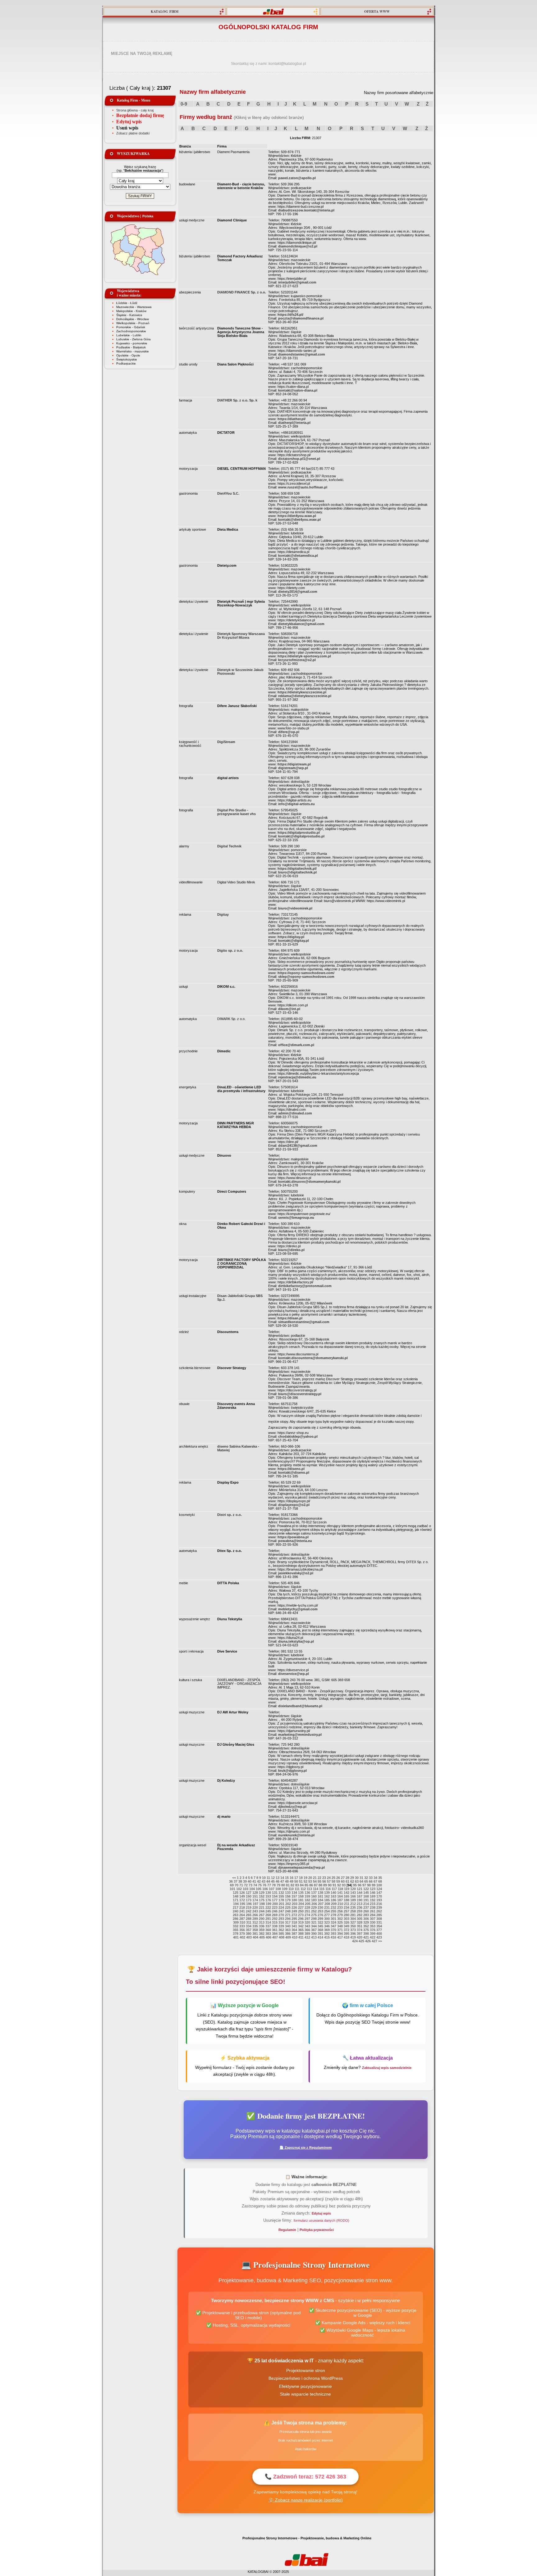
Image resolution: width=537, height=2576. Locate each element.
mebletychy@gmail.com (298, 1609)
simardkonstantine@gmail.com (304, 1322)
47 (282, 1881)
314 (268, 1922)
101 (232, 1889)
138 (320, 1893)
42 (259, 1881)
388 (301, 1934)
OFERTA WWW (377, 11)
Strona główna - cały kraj (135, 110)
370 (333, 1930)
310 (242, 1922)
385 (281, 1934)
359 (262, 1930)
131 (275, 1893)
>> (380, 1941)
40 (250, 1881)
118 (340, 1889)
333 (242, 1926)
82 (292, 1885)
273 (301, 1915)
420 (360, 1937)
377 (379, 1930)
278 (333, 1915)
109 (285, 1889)
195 (242, 1904)
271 (288, 1915)
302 (340, 1919)
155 (281, 1896)
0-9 (184, 104)
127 (249, 1893)
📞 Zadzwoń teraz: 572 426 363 (305, 2477)
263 (236, 1915)
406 (268, 1937)
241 (242, 1911)
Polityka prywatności (317, 2230)
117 (334, 1889)
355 (236, 1930)
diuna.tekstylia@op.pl (296, 1641)
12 (273, 1878)
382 (262, 1934)
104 (252, 1889)
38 (240, 1881)
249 (294, 1911)
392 (327, 1934)
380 (249, 1934)
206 (314, 1904)
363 (288, 1930)
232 (333, 1907)
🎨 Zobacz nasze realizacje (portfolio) (306, 2500)
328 (360, 1922)
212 (353, 1904)
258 (353, 1911)
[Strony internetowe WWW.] (273, 11)
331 (379, 1922)
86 (311, 1885)
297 (307, 1919)
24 (329, 1878)
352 (366, 1926)
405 (262, 1937)
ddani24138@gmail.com (298, 1145)
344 (314, 1926)
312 (255, 1922)
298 (314, 1919)
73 (250, 1885)
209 (334, 1904)
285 (379, 1915)
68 (380, 1881)
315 (275, 1922)
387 (294, 1934)
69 (232, 1885)
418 (347, 1937)
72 (246, 1885)
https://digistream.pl (294, 764)
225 (288, 1907)
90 (330, 1885)
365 (301, 1930)
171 (236, 1900)
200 (275, 1904)
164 (340, 1896)
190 (360, 1900)
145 (366, 1893)
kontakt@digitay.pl (294, 941)
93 (344, 1885)
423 (379, 1937)
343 (307, 1926)
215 (373, 1904)
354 (379, 1926)
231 (327, 1907)
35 (380, 1878)
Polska (148, 216)
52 (305, 1881)
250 (301, 1911)
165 (347, 1896)
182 (307, 1900)
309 (236, 1922)
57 (329, 1881)
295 (294, 1919)
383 (268, 1934)
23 (324, 1878)
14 (282, 1878)
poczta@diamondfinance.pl (301, 318)
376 (373, 1930)
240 (236, 1911)
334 (249, 1926)
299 (320, 1919)
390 (314, 1934)
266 (255, 1915)
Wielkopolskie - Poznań (133, 323)
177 (275, 1900)
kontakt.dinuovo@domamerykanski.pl (309, 1181)
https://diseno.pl (291, 1469)
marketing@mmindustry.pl (300, 1735)
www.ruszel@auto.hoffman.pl (303, 487)
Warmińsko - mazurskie (133, 351)
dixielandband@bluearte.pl (300, 1706)
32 (366, 1878)
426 (368, 1941)
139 (327, 1893)
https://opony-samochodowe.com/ (306, 973)
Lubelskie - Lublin (129, 335)
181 (301, 1900)
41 (254, 1881)
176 (268, 1900)
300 (327, 1919)
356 (242, 1930)
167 (360, 1896)
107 (272, 1889)
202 (288, 1904)
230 (320, 1907)
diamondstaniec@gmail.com (302, 354)
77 (269, 1885)
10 (264, 1878)
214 (366, 1904)
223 (275, 1907)
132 (281, 1893)
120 (353, 1889)
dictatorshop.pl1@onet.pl (299, 459)
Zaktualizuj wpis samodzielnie (387, 2068)
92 (339, 1885)
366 (307, 1930)
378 (236, 1934)
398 (366, 1934)
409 (288, 1937)
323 (327, 1922)
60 (343, 1881)
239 (379, 1907)
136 (307, 1893)
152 (262, 1896)
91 (334, 1885)
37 (236, 1881)
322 (320, 1922)
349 (347, 1926)
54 (315, 1881)
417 (340, 1937)
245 (268, 1911)
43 (264, 1881)
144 (360, 1893)
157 (294, 1896)
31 (361, 1878)
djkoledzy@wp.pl (292, 1807)
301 (333, 1919)
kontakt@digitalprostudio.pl (301, 836)
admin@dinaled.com (295, 1113)
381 (255, 1934)
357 (249, 1930)
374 (360, 1930)
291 (268, 1919)
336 (262, 1926)
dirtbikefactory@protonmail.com (305, 1286)
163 (333, 1896)
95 (355, 1885)
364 (294, 1930)
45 (273, 1881)
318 (294, 1922)
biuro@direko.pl (291, 1250)
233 (340, 1907)
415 (327, 1937)
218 (242, 1907)
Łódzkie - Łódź (127, 303)
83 (297, 1885)
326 (347, 1922)
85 (306, 1885)
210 (340, 1904)
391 (320, 1934)
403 (249, 1937)
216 (379, 1904)
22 (319, 1878)
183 (314, 1900)
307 (373, 1919)
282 (360, 1915)
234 (347, 1907)
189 (353, 1900)
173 (249, 1900)
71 (241, 1885)
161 (320, 1896)
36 (231, 1881)
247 (281, 1911)
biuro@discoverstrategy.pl (300, 1394)
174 (255, 1900)
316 (281, 1922)
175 (262, 1900)
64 (361, 1881)
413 (314, 1937)
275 (314, 1915)
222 (268, 1907)
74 (255, 1885)
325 (340, 1922)
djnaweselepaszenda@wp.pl (301, 1867)
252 (314, 1911)
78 (274, 1885)
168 (366, 1896)
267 (262, 1915)
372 (347, 1930)
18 (301, 1878)
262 (379, 1911)
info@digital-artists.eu (296, 804)
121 (360, 1889)
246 (275, 1911)
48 (287, 1881)
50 (296, 1881)
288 (249, 1919)
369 (327, 1930)
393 (333, 1934)
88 (320, 1885)
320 (307, 1922)
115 (322, 1889)
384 (275, 1934)
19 (305, 1878)
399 (373, 1934)
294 (288, 1919)
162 (327, 1896)
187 (340, 1900)
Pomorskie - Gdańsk (131, 327)
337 (268, 1926)
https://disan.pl (290, 1318)
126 (242, 1893)
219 (249, 1907)
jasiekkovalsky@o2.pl (296, 1573)
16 (291, 1878)
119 (347, 1889)
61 (347, 1881)
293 (281, 1919)
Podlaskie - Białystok (131, 347)
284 (373, 1915)
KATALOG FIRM (165, 11)
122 (366, 1889)
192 (373, 1900)
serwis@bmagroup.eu (296, 1218)
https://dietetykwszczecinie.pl (302, 692)
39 (245, 1881)
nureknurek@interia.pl (296, 1835)
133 (288, 1893)
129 (262, 1893)
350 (353, 1926)
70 (236, 1885)
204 (301, 1904)
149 (242, 1896)
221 (262, 1907)
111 (297, 1889)
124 (379, 1889)
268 (268, 1915)
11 (268, 1878)
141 (340, 1893)
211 (347, 1904)
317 (288, 1922)
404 (255, 1937)
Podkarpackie (126, 363)
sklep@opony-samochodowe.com (306, 977)
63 (357, 1881)
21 (315, 1878)
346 (327, 1926)
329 (366, 1922)
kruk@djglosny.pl (292, 1771)
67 (375, 1881)
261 (373, 1911)
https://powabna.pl (293, 1537)
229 (314, 1907)
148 (236, 1896)
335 (255, 1926)
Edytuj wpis (129, 122)
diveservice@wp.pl (294, 1674)
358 (255, 1930)
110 (291, 1889)
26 (338, 1878)
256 (340, 1911)
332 (236, 1926)
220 (255, 1907)
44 (268, 1881)
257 (347, 1911)
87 (316, 1885)
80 (283, 1885)
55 (319, 1881)
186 (333, 1900)
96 (360, 1885)
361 (275, 1930)
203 (295, 1904)
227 (301, 1907)
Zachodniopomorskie (131, 331)
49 (291, 1881)
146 (373, 1893)
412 (307, 1937)
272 (294, 1915)
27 (343, 1878)
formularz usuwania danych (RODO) (321, 2220)
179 (288, 1900)
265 (249, 1915)
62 (352, 1881)
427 (374, 1941)
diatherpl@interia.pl (294, 423)
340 (288, 1926)
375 (366, 1930)
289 (255, 1919)
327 (353, 1922)
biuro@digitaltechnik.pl (297, 872)
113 (309, 1889)
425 (361, 1941)
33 (371, 1878)
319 (301, 1922)
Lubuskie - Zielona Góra (133, 339)
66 (371, 1881)
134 (294, 1893)
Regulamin (287, 2230)
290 (262, 1919)
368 (320, 1930)
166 (353, 1896)
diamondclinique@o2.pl (298, 246)
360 (268, 1930)
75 (260, 1885)
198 (262, 1904)
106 (265, 1889)
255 (333, 1911)
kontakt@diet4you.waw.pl (299, 519)
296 (301, 1919)
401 (236, 1937)
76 (264, 1885)
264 (242, 1915)
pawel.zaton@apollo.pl (297, 178)
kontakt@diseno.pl (294, 1472)
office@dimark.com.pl (296, 1045)
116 (328, 1889)
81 (288, 1885)
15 (287, 1878)
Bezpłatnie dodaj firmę (140, 115)
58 (333, 1881)
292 (275, 1919)
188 (347, 1900)
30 (357, 1878)
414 (320, 1937)
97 (364, 1885)
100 (379, 1885)
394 (340, 1934)
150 (249, 1896)
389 (307, 1934)
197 (255, 1904)
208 (327, 1904)
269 (275, 1915)
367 (314, 1930)
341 (294, 1926)
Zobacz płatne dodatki (133, 133)
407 (275, 1937)
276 (320, 1915)
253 (320, 1911)
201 (282, 1904)
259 (360, 1911)
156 (288, 1896)
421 (366, 1937)
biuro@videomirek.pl (295, 908)
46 (278, 1881)
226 (294, 1907)
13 (278, 1878)
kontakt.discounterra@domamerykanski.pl (313, 1358)
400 (379, 1934)
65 (366, 1881)
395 (347, 1934)
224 (281, 1907)
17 (296, 1878)
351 (360, 1926)
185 (327, 1900)
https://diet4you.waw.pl (297, 516)
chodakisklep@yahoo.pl (298, 1436)
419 (353, 1937)
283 (366, 1915)
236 (360, 1907)
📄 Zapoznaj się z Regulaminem (306, 2147)
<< (234, 1878)
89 (325, 1885)
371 (340, 1930)
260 (366, 1911)
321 (314, 1922)
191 (366, 1900)
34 (375, 1878)
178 (281, 1900)
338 (275, 1926)
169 (373, 1896)
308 (379, 1919)
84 (302, 1885)
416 (333, 1937)
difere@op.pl (289, 732)
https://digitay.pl (291, 937)
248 (288, 1911)
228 (307, 1907)
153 (268, 1896)
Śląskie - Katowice (129, 315)
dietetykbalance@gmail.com (301, 624)
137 (314, 1893)
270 (281, 1915)
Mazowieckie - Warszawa (134, 307)
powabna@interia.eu (295, 1541)
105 (259, 1889)
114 (316, 1889)
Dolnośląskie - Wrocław (133, 319)
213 (360, 1904)
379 (242, 1934)
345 (320, 1926)
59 (338, 1881)
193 (379, 1900)
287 (242, 1919)
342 (301, 1926)
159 (307, 1896)
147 (379, 1893)
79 (278, 1885)
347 (333, 1926)
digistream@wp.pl (293, 768)
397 (360, 1934)
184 (320, 1900)
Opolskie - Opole (128, 355)
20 (310, 1878)
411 (301, 1937)
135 (301, 1893)
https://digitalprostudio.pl (299, 832)
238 (373, 1907)
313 (262, 1922)
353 (373, 1926)
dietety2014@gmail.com (298, 592)
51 (301, 1881)
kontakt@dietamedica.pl (298, 556)
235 (353, 1907)
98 (369, 1885)
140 (333, 1893)
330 (373, 1922)
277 (327, 1915)
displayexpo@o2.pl (294, 1505)
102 (239, 1889)
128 (255, 1893)
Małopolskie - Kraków (131, 311)
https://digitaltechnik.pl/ (297, 868)
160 (314, 1896)
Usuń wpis (127, 128)
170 (379, 1896)
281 (353, 1915)
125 (236, 1893)
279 (340, 1915)
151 (255, 1896)
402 (242, 1937)
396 (353, 1934)
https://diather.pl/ (291, 419)
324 (333, 1922)
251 (307, 1911)
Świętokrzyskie (127, 359)
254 (327, 1911)
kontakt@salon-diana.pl (298, 390)
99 (374, 1885)
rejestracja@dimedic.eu (297, 1077)
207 (321, 1904)
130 (268, 1893)
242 (249, 1911)
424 (355, 1941)
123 (373, 1889)
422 (373, 1937)
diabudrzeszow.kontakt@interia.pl (306, 210)
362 (281, 1930)
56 (324, 1881)
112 (303, 1889)
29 (352, 1878)
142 (347, 1893)
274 (307, 1915)
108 (278, 1889)
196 (249, 1904)
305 (360, 1919)
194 (236, 1904)
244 (262, 1911)
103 (246, 1889)
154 (275, 1896)
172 (242, 1900)
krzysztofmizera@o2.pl (297, 660)
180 (294, 1900)
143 (353, 1893)
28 (347, 1878)
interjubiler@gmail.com (297, 282)
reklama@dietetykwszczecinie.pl (305, 696)
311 (249, 1922)
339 (281, 1926)
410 (295, 1937)
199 (268, 1904)
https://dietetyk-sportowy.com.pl (304, 656)
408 (282, 1937)
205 (308, 1904)
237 (366, 1907)
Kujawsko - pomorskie (132, 343)
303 (347, 1919)
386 (288, 1934)
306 (366, 1919)
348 (340, 1926)
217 (236, 1907)
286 (236, 1919)
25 (333, 1878)
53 (310, 1881)
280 (347, 1915)
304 (353, 1919)
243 (255, 1911)
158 (301, 1896)
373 (353, 1930)
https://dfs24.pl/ (290, 315)
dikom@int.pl (289, 1009)
